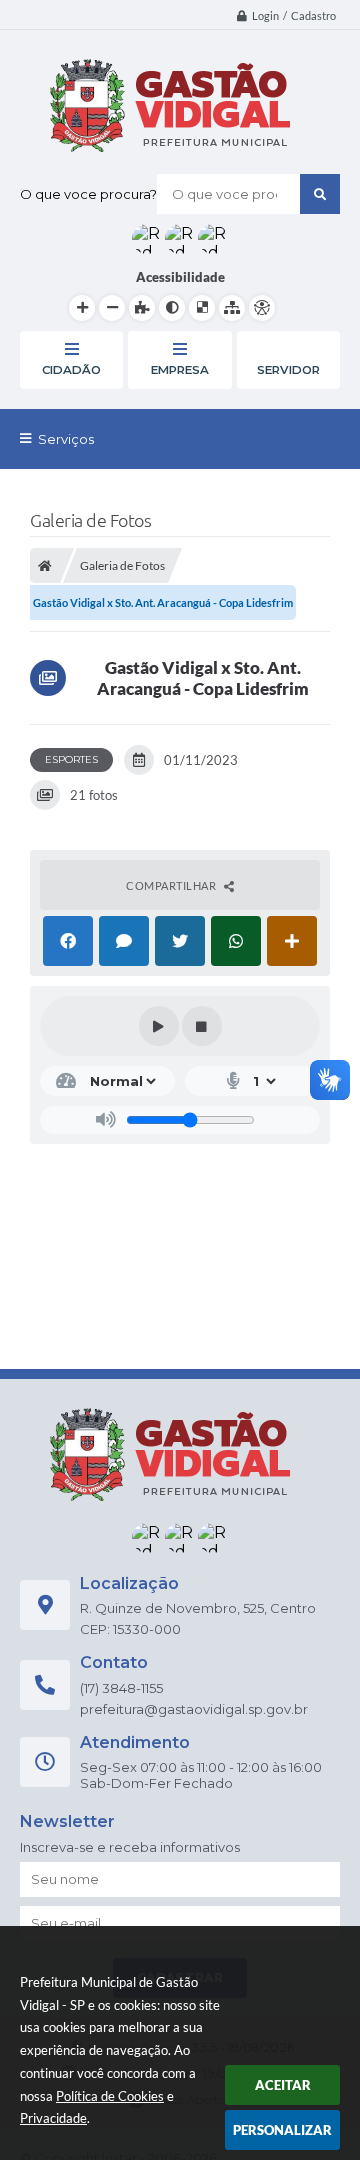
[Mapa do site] (232, 308)
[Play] (159, 1026)
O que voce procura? (88, 194)
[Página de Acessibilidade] (262, 308)
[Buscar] (320, 194)
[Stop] (202, 1026)
